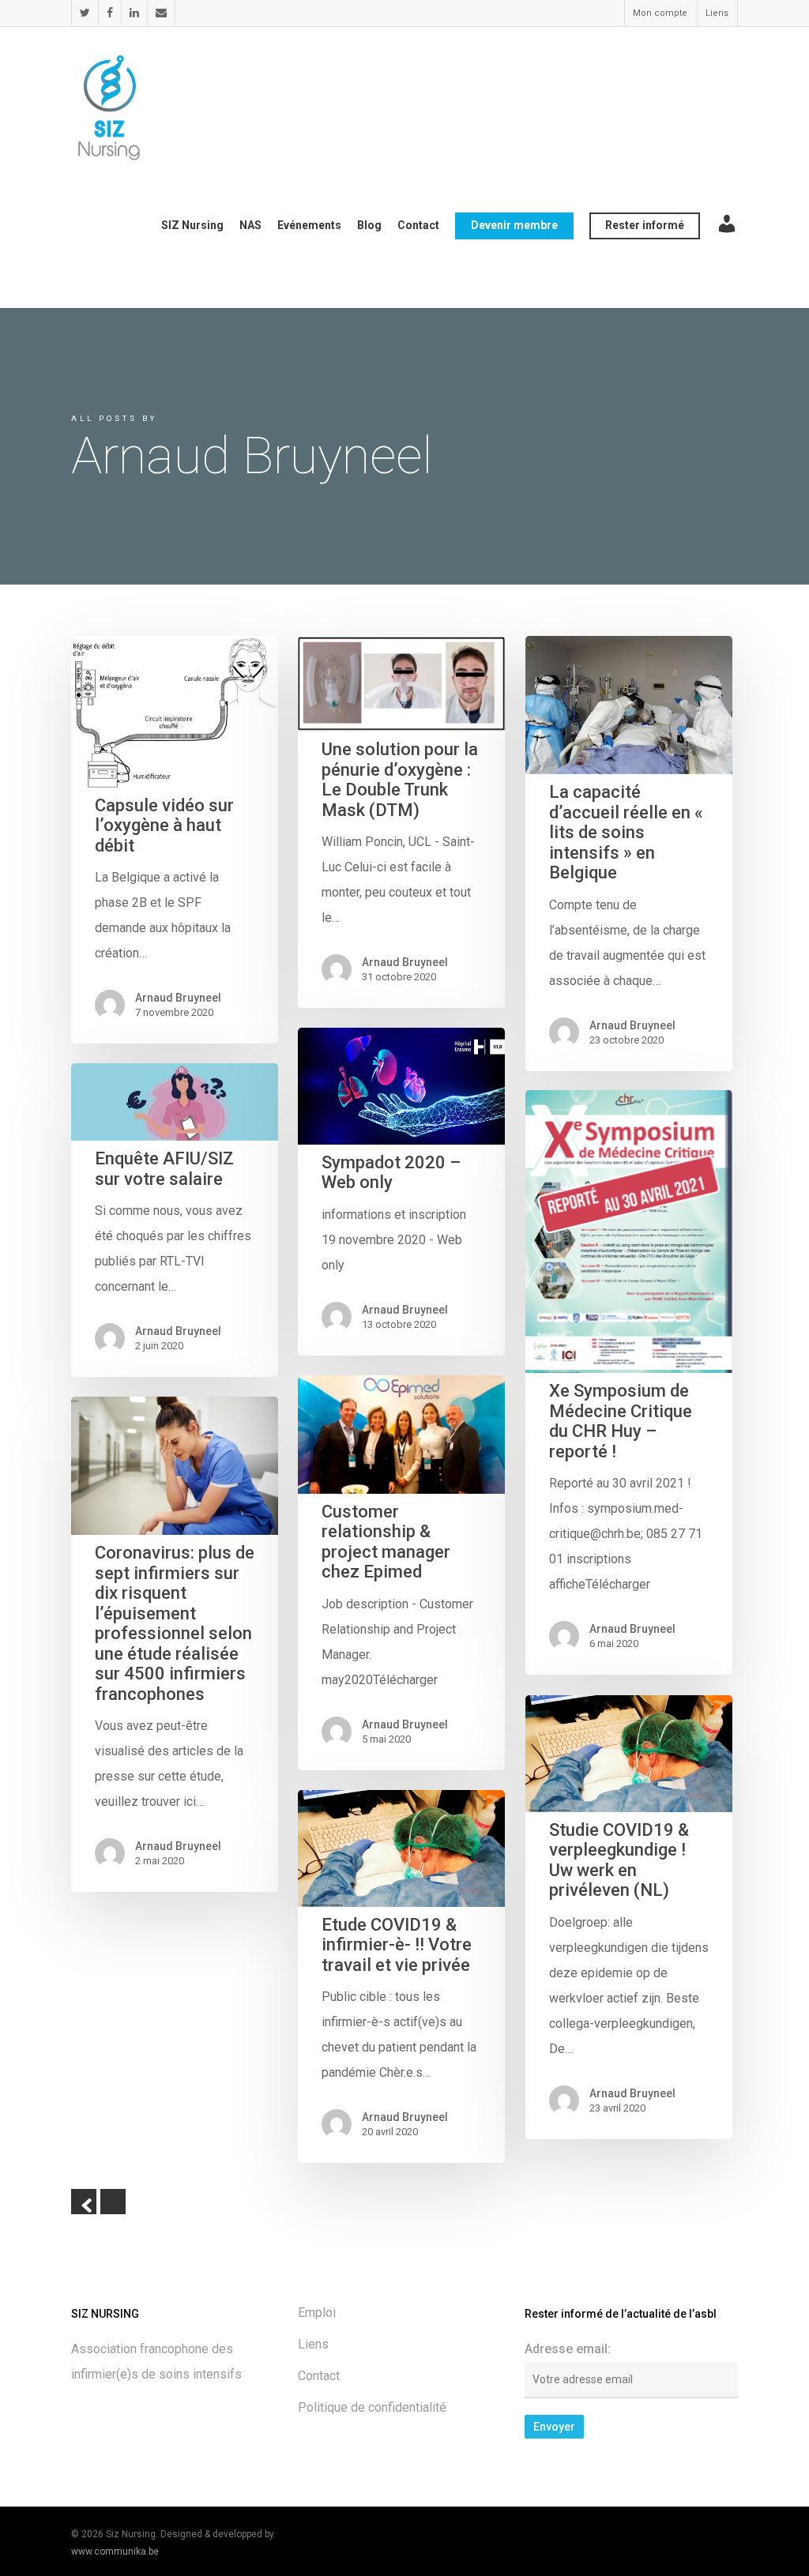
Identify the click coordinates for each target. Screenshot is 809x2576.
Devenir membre (514, 225)
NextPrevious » (113, 2202)
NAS (250, 225)
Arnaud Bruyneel (178, 998)
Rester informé (645, 225)
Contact (418, 225)
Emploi (317, 2313)
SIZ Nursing (192, 225)
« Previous (84, 2202)
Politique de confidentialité (372, 2407)
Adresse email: (568, 2349)
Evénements (309, 225)
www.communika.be (115, 2552)
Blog (369, 225)
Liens (717, 13)
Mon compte (660, 13)
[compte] (727, 237)
